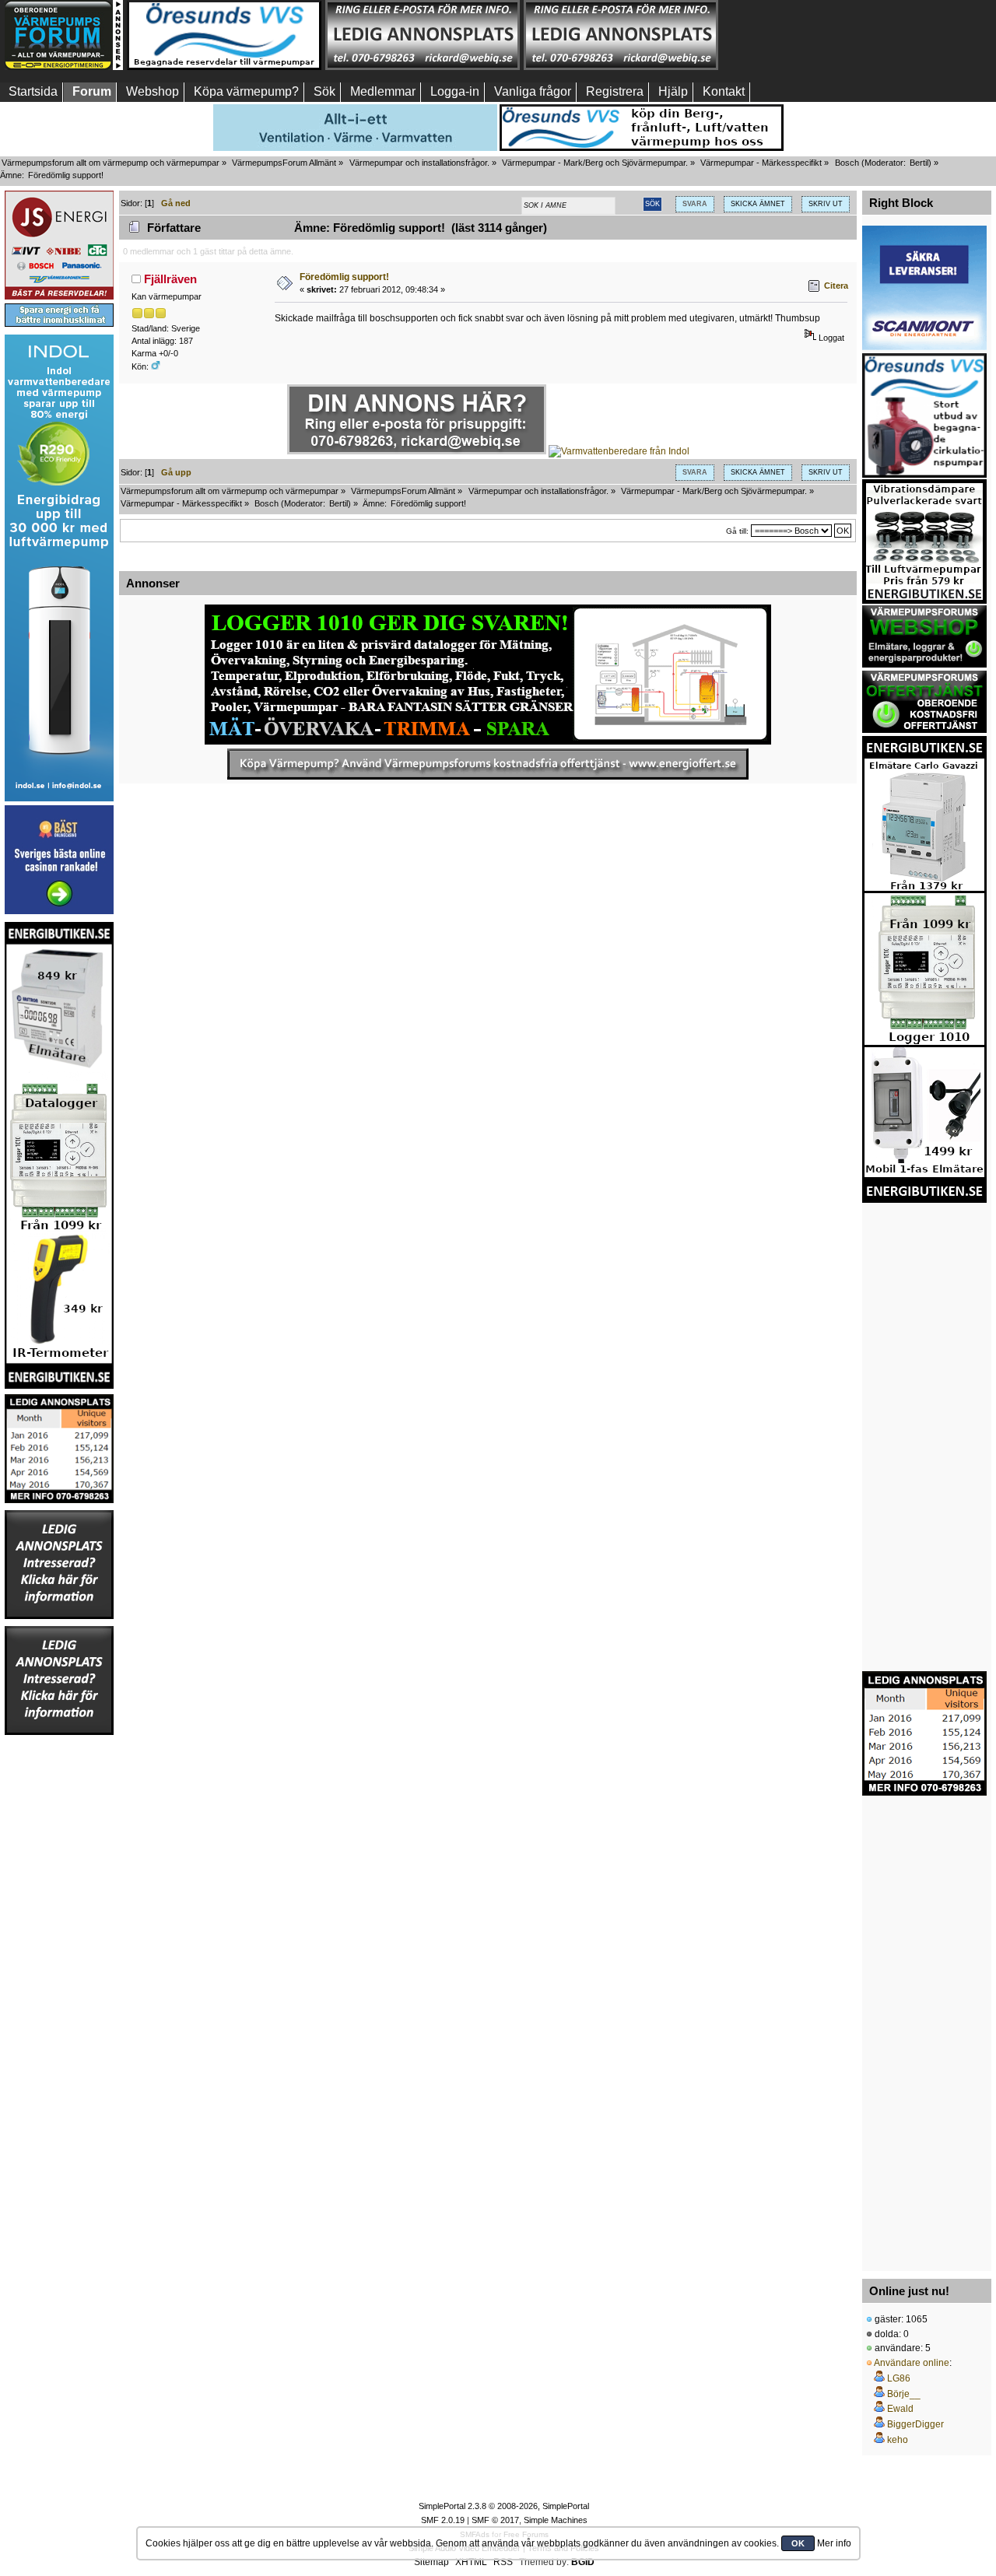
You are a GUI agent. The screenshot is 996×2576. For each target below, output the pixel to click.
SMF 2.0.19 (443, 2520)
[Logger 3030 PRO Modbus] (488, 675)
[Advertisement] (819, 35)
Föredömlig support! (344, 277)
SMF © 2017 (495, 2520)
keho (898, 2440)
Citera (836, 286)
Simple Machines (556, 2520)
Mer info (834, 2543)
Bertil (919, 163)
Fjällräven (170, 279)
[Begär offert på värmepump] (488, 764)
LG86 (899, 2378)
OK (798, 2543)
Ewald (900, 2409)
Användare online (912, 2363)
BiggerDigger (915, 2424)
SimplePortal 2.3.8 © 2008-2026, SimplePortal (504, 2506)
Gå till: (737, 531)
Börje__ (904, 2394)
